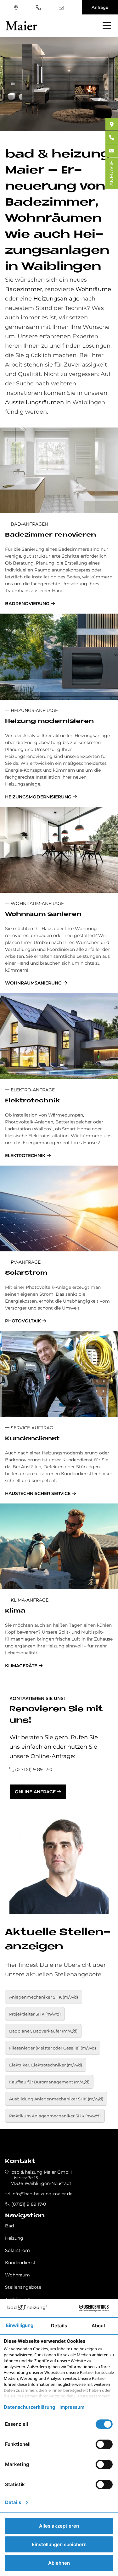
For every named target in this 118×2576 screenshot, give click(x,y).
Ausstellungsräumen (34, 402)
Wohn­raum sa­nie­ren (43, 915)
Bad (9, 2226)
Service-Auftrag (31, 1428)
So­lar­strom (26, 1273)
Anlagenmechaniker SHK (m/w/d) (44, 1997)
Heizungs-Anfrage (34, 710)
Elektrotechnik (25, 1156)
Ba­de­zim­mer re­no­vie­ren (51, 535)
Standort (17, 8)
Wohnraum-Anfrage (37, 903)
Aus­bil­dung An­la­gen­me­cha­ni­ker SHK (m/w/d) (56, 2099)
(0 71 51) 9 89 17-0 (34, 1769)
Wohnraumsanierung (33, 983)
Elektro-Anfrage (32, 1090)
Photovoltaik (23, 1321)
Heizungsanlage (56, 299)
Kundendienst (20, 2263)
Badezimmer (24, 289)
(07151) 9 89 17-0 (39, 8)
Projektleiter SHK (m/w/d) (35, 2014)
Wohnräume (93, 289)
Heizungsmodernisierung (38, 797)
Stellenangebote (23, 2287)
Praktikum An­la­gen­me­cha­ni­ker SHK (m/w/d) (55, 2116)
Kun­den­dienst (32, 1439)
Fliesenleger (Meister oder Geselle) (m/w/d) (53, 2048)
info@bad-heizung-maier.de (62, 8)
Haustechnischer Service (38, 1493)
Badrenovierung (27, 604)
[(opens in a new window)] (112, 124)
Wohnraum (17, 2275)
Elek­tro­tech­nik (32, 1101)
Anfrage (100, 7)
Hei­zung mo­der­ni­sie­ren (49, 722)
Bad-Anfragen (29, 524)
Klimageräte (21, 1666)
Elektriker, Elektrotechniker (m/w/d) (46, 2065)
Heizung (14, 2238)
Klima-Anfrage (29, 1600)
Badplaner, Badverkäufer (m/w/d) (43, 2031)
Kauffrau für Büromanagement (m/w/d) (49, 2082)
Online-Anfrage (35, 1792)
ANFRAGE (112, 173)
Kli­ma (15, 1611)
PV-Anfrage (25, 1262)
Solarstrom (17, 2250)
